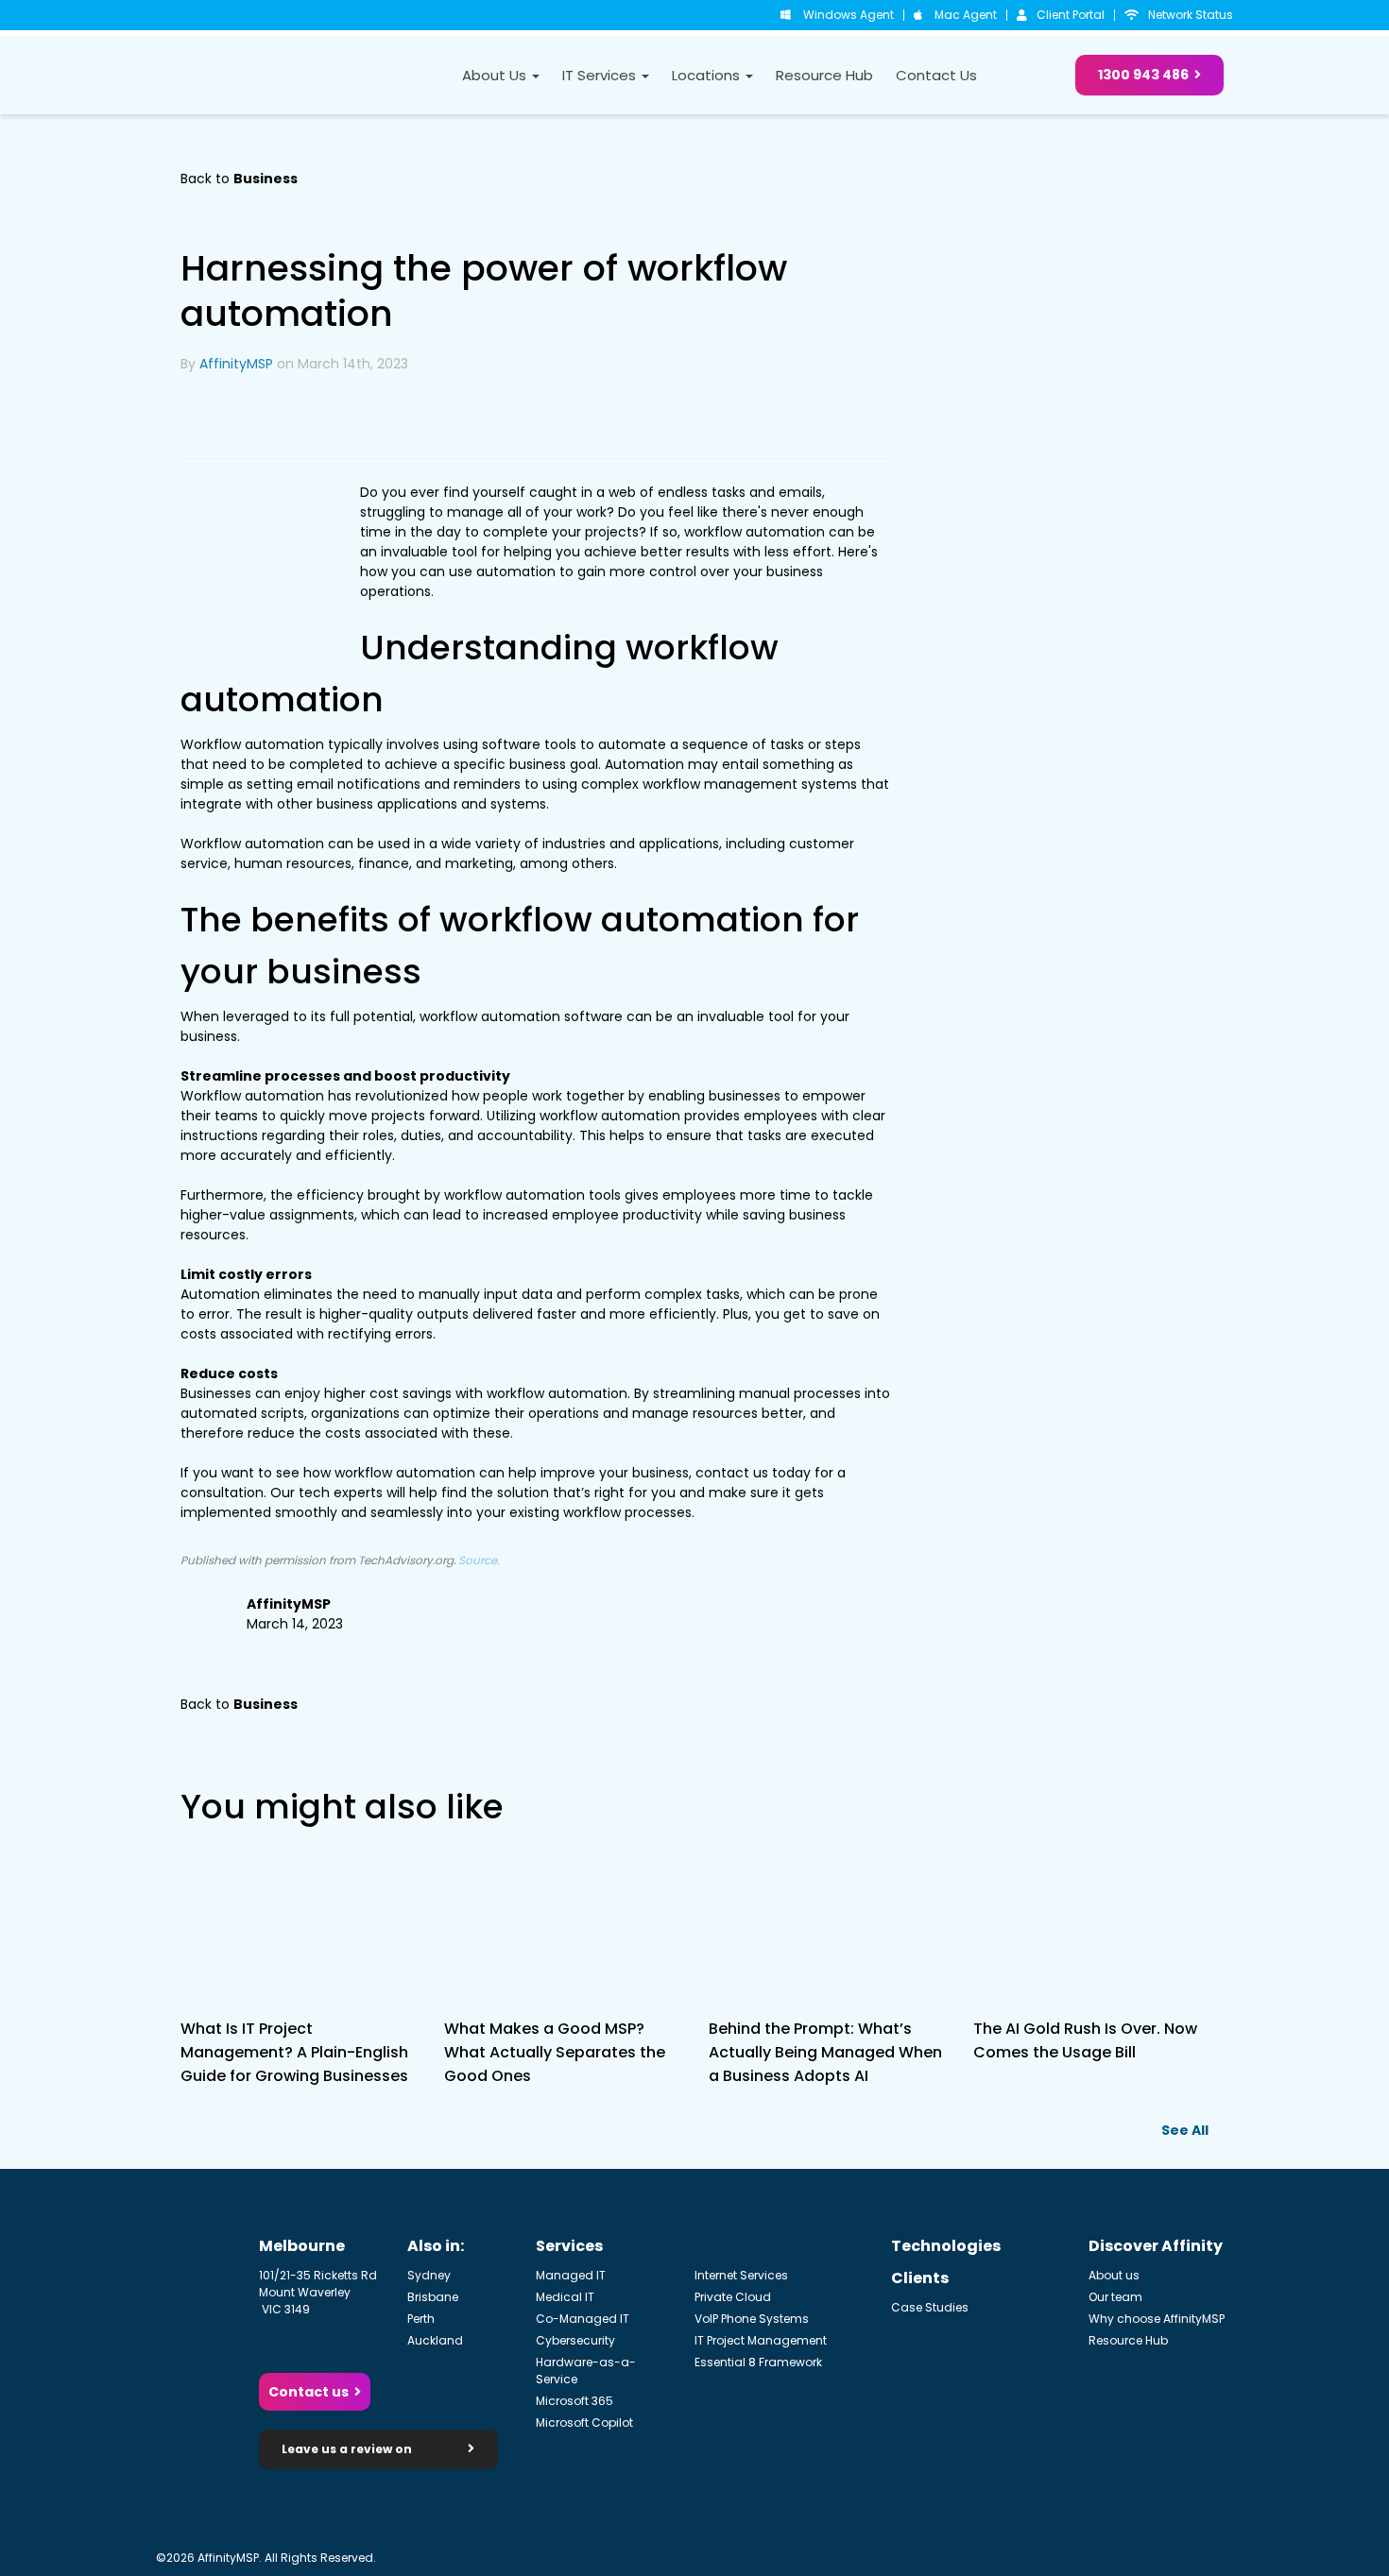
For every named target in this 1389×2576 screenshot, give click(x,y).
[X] (249, 416)
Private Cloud (733, 2297)
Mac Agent (966, 15)
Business (266, 179)
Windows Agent (849, 15)
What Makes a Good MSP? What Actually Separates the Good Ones (555, 2052)
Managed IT (571, 2275)
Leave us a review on (348, 2449)
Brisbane (433, 2297)
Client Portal (1071, 15)
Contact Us (936, 75)
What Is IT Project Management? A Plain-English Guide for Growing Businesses (294, 2052)
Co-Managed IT (583, 2319)
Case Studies (930, 2307)
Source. (479, 1561)
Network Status (1191, 15)
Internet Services (741, 2275)
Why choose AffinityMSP (1157, 2319)
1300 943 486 (1143, 75)
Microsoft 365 (574, 2401)
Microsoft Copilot (584, 2422)
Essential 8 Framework (758, 2362)
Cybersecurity (575, 2340)
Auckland (435, 2340)
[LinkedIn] (203, 416)
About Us (496, 75)
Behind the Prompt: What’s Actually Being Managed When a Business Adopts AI (825, 2052)
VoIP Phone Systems (752, 2319)
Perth (421, 2319)
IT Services (601, 75)
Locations (708, 75)
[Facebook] (294, 416)
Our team (1115, 2297)
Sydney (429, 2275)
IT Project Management (761, 2340)
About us (1114, 2275)
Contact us (309, 2392)
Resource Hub (824, 75)
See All (1185, 2130)
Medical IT (565, 2297)
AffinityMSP (236, 364)
